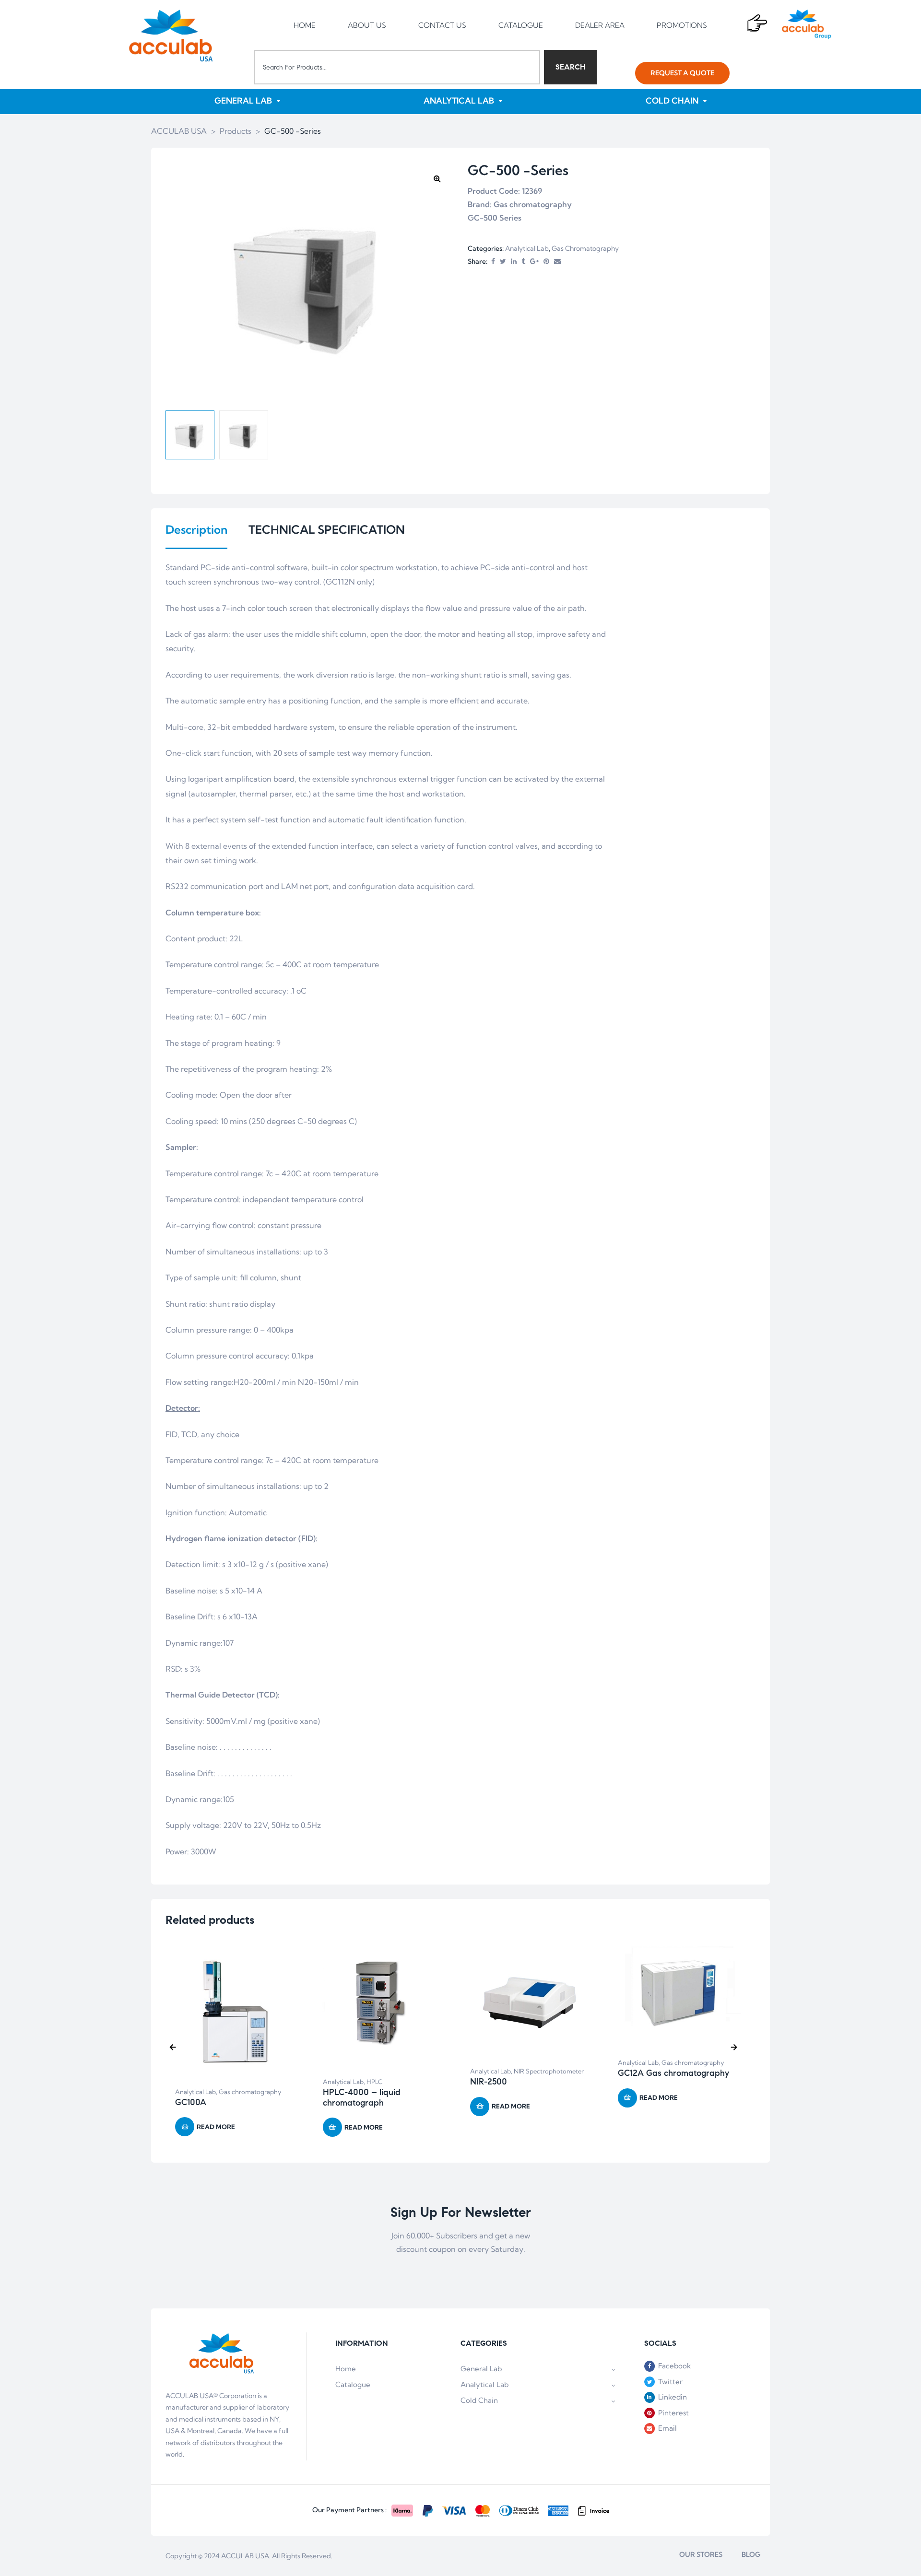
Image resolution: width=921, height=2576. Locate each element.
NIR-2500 (489, 2082)
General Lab (481, 2369)
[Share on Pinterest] (546, 262)
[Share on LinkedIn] (514, 262)
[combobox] (397, 67)
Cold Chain (479, 2400)
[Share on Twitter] (503, 262)
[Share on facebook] (493, 262)
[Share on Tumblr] (523, 262)
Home (346, 2369)
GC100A (191, 2102)
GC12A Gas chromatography (673, 2073)
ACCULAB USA (245, 2556)
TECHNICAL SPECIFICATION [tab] (327, 530)
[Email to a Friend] (557, 262)
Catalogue (353, 2384)
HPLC (375, 2082)
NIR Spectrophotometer (549, 2071)
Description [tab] (196, 530)
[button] (682, 73)
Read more (216, 2127)
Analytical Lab (527, 248)
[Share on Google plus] (534, 262)
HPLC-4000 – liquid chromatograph (362, 2097)
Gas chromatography (585, 248)
